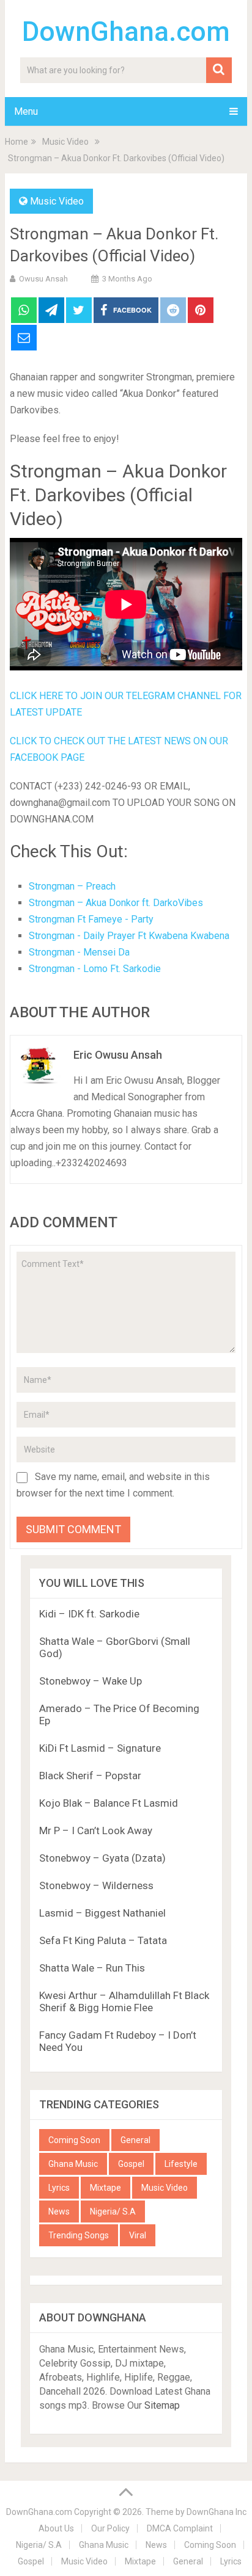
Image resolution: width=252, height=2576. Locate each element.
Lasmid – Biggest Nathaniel (102, 1913)
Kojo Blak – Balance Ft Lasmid (109, 1803)
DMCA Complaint (180, 2528)
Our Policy (110, 2528)
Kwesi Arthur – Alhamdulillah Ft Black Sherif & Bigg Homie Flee (124, 2001)
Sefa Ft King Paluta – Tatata (103, 1940)
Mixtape (106, 2188)
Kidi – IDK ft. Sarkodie (89, 1614)
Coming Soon (74, 2140)
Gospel (131, 2164)
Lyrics (59, 2188)
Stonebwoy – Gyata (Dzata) (102, 1858)
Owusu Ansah (43, 279)
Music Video (57, 201)
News (59, 2211)
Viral (138, 2235)
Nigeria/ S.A (113, 2211)
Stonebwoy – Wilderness (96, 1885)
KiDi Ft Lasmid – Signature (100, 1748)
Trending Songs (79, 2235)
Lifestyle (181, 2164)
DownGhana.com (126, 32)
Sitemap (162, 2405)
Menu (26, 111)
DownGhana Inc (217, 2512)
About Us (56, 2528)
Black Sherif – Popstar (90, 1776)
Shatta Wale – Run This (92, 1968)
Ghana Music (73, 2164)
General (135, 2140)
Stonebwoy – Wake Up (91, 1681)
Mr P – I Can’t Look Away (96, 1830)
